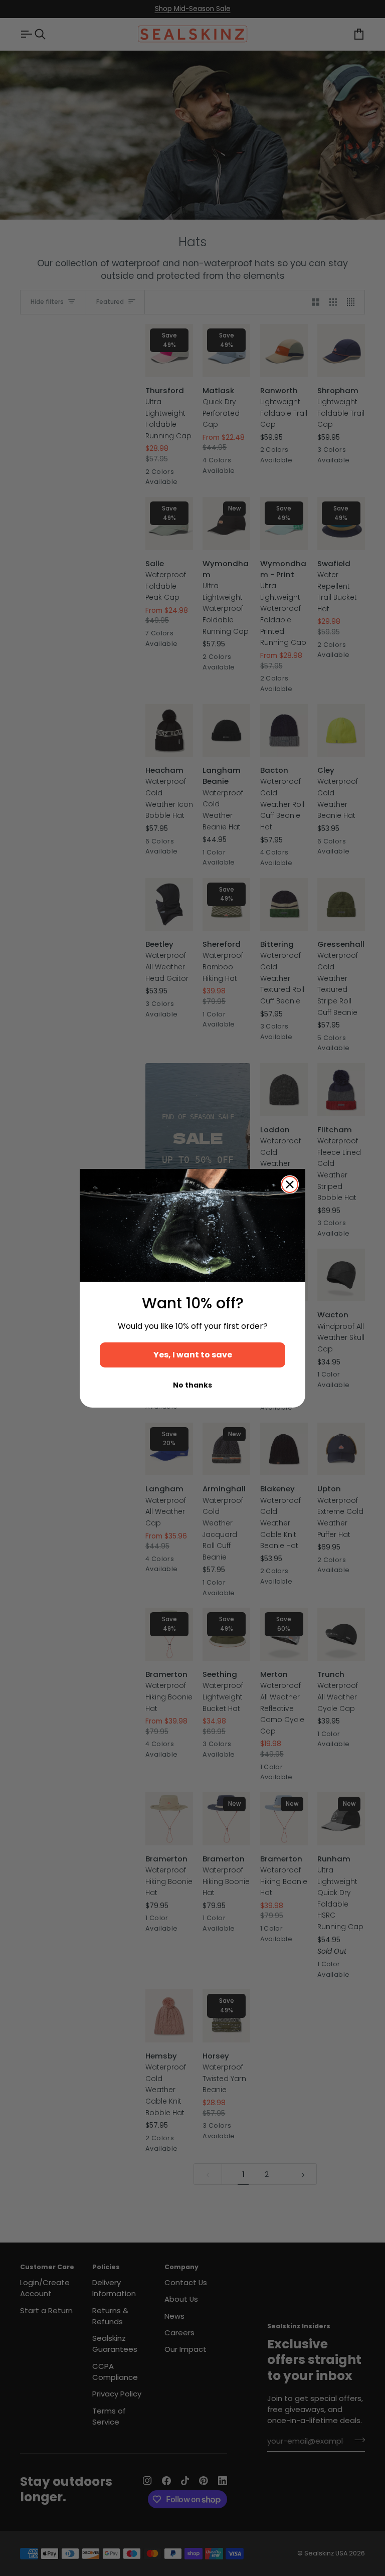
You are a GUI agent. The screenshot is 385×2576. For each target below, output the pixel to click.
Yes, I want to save (193, 1355)
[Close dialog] (290, 1184)
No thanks (192, 1385)
